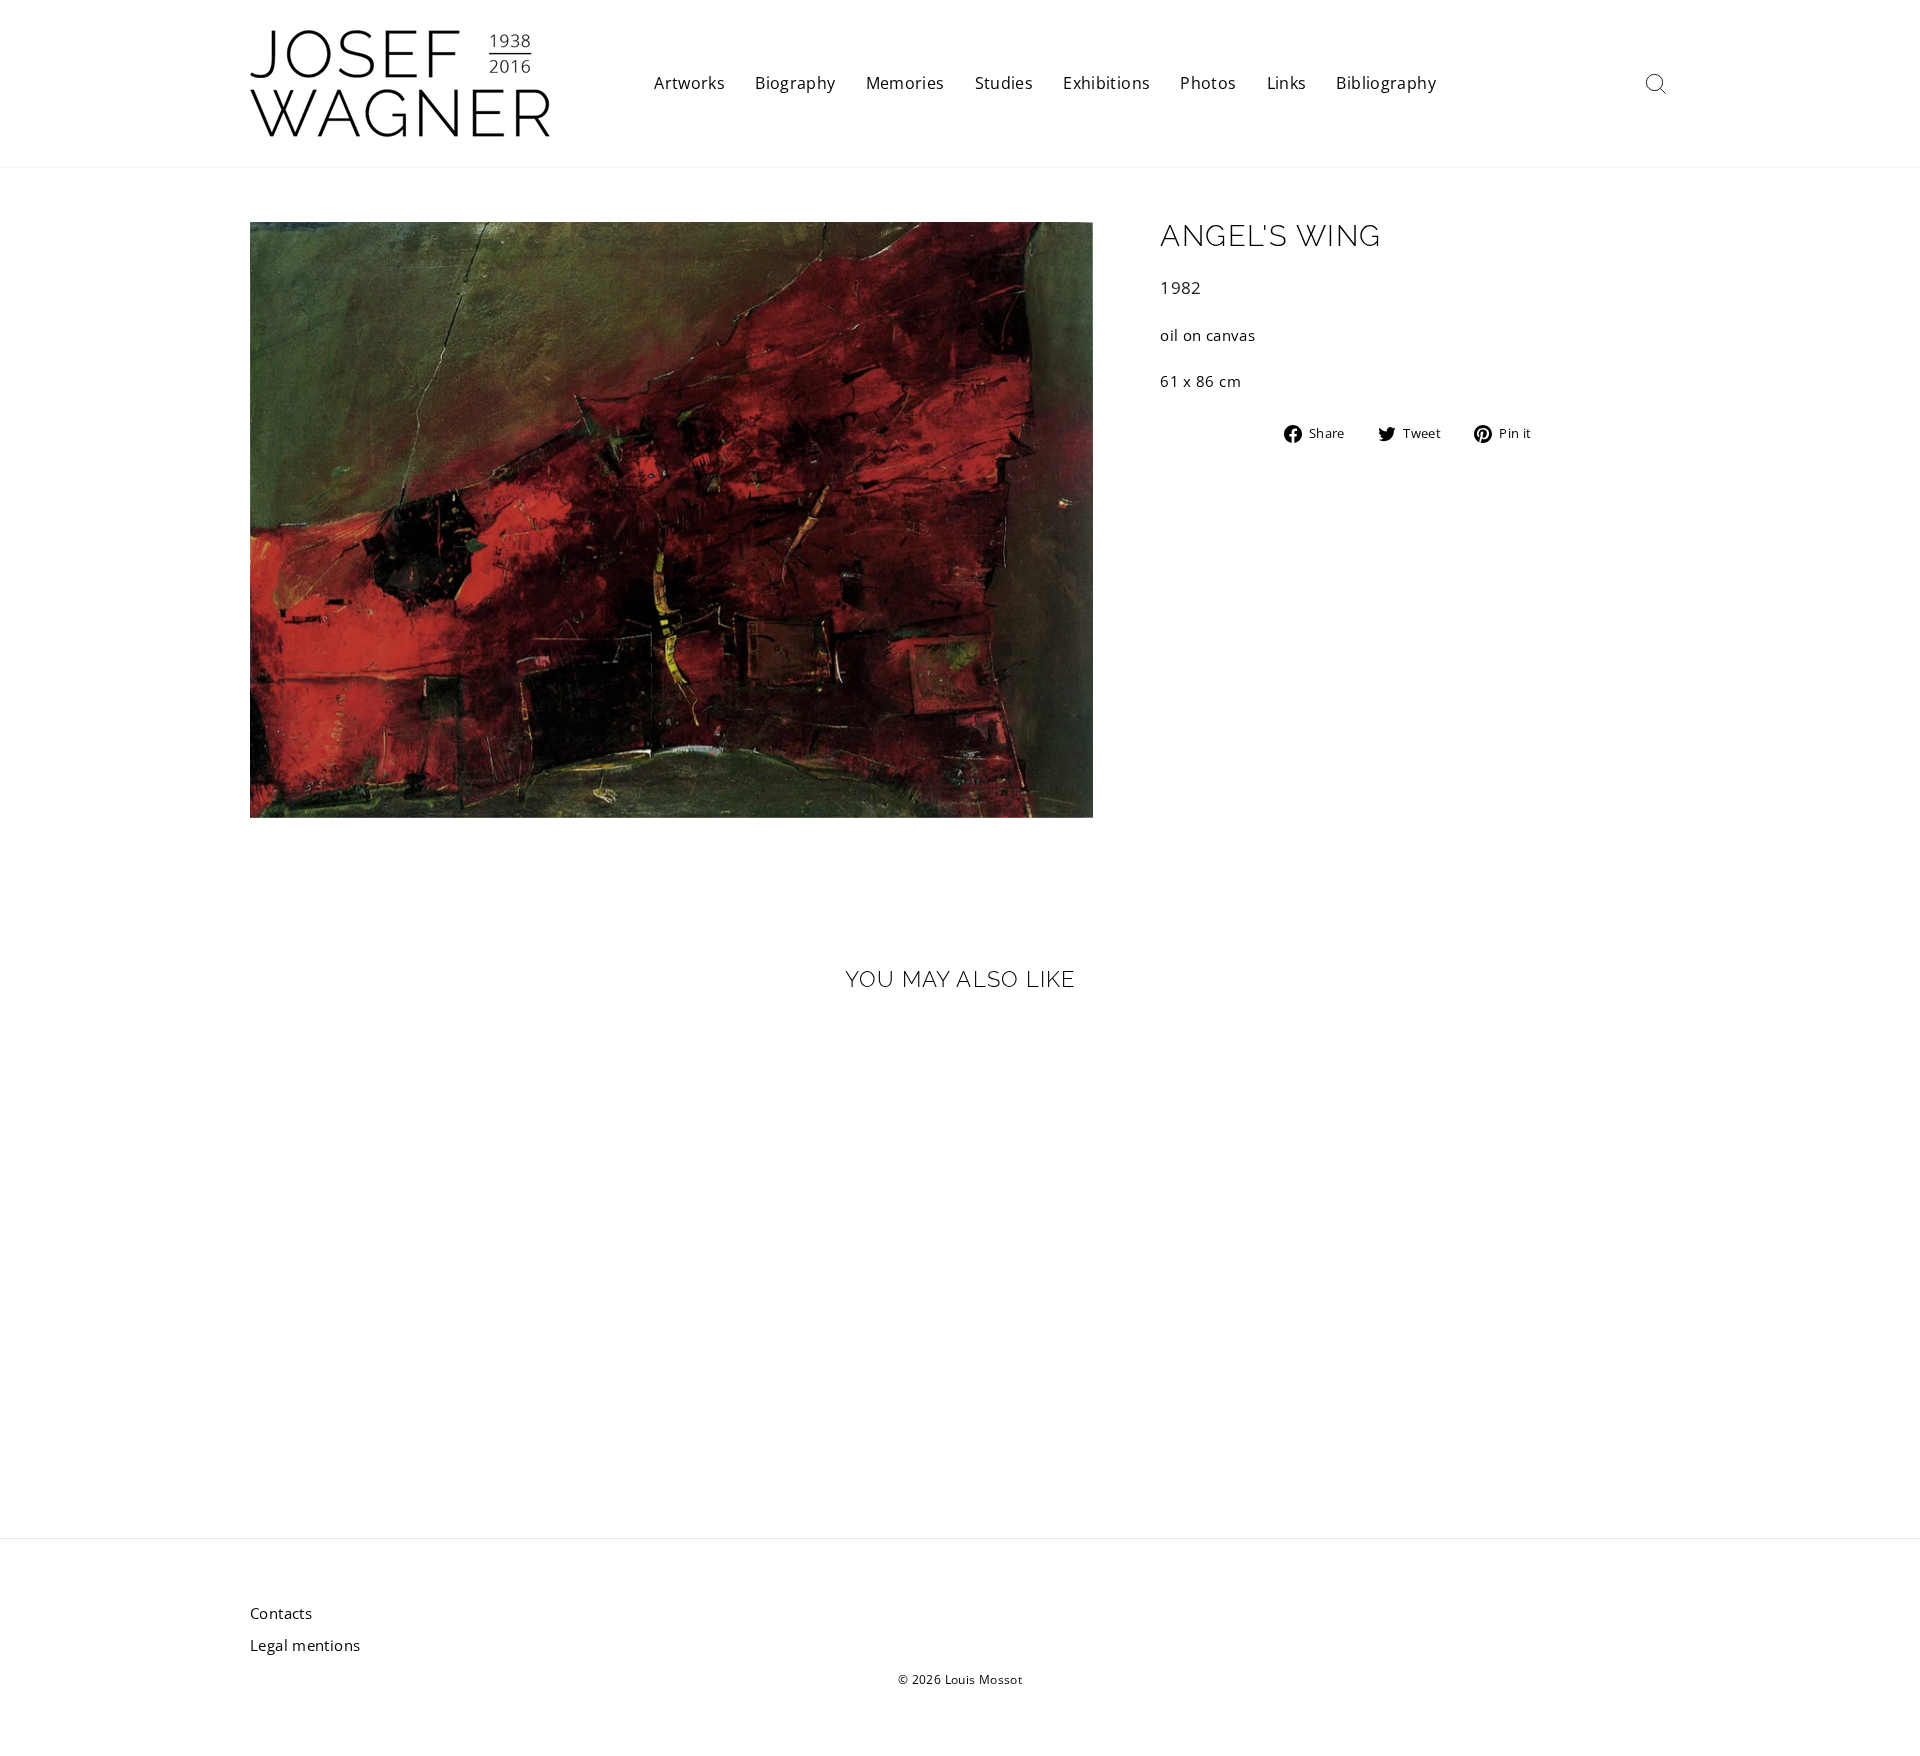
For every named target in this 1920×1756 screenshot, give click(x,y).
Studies (1004, 83)
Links (1287, 83)
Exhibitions (1106, 83)
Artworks (689, 83)
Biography (795, 83)
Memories (905, 83)
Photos (1208, 83)
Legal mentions (305, 1645)
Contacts (281, 1613)
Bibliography (1386, 83)
